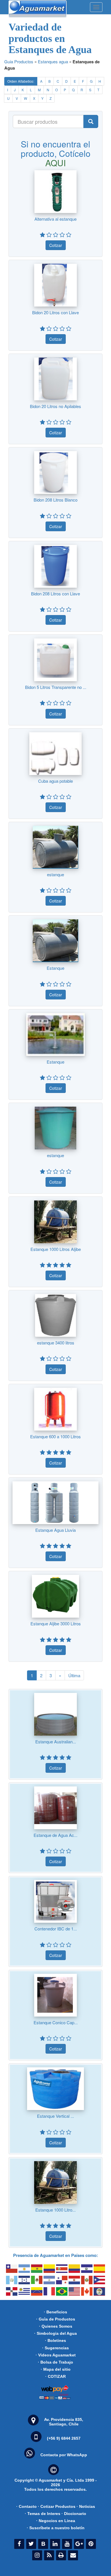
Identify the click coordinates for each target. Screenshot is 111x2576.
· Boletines (55, 2340)
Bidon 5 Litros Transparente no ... (56, 687)
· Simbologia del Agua (55, 2333)
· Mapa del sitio (56, 2369)
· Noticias (86, 2506)
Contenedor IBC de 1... (56, 1929)
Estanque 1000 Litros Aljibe (56, 1249)
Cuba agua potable (55, 781)
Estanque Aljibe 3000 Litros (56, 1623)
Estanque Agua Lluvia (55, 1530)
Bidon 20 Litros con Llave (55, 312)
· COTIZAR (55, 2376)
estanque (55, 874)
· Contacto (26, 2506)
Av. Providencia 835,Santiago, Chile (64, 2422)
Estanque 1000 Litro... (55, 2210)
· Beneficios (55, 2312)
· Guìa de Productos (56, 2319)
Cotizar (56, 245)
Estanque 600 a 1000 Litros (55, 1436)
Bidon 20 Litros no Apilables (55, 406)
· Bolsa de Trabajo (55, 2362)
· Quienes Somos (56, 2326)
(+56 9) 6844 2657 (64, 2438)
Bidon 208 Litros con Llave (55, 594)
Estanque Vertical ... (55, 2116)
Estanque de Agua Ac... (55, 1835)
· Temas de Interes (43, 2514)
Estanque (55, 968)
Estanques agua (53, 61)
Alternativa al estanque (55, 219)
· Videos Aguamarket (56, 2355)
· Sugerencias (55, 2348)
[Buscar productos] (91, 121)
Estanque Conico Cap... (56, 2022)
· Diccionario (74, 2514)
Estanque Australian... (56, 1742)
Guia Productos (19, 61)
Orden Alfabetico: (21, 81)
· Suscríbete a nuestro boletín (56, 2528)
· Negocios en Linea (56, 2521)
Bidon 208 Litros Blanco (55, 500)
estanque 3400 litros (56, 1343)
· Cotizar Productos (57, 2506)
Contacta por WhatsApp (64, 2455)
